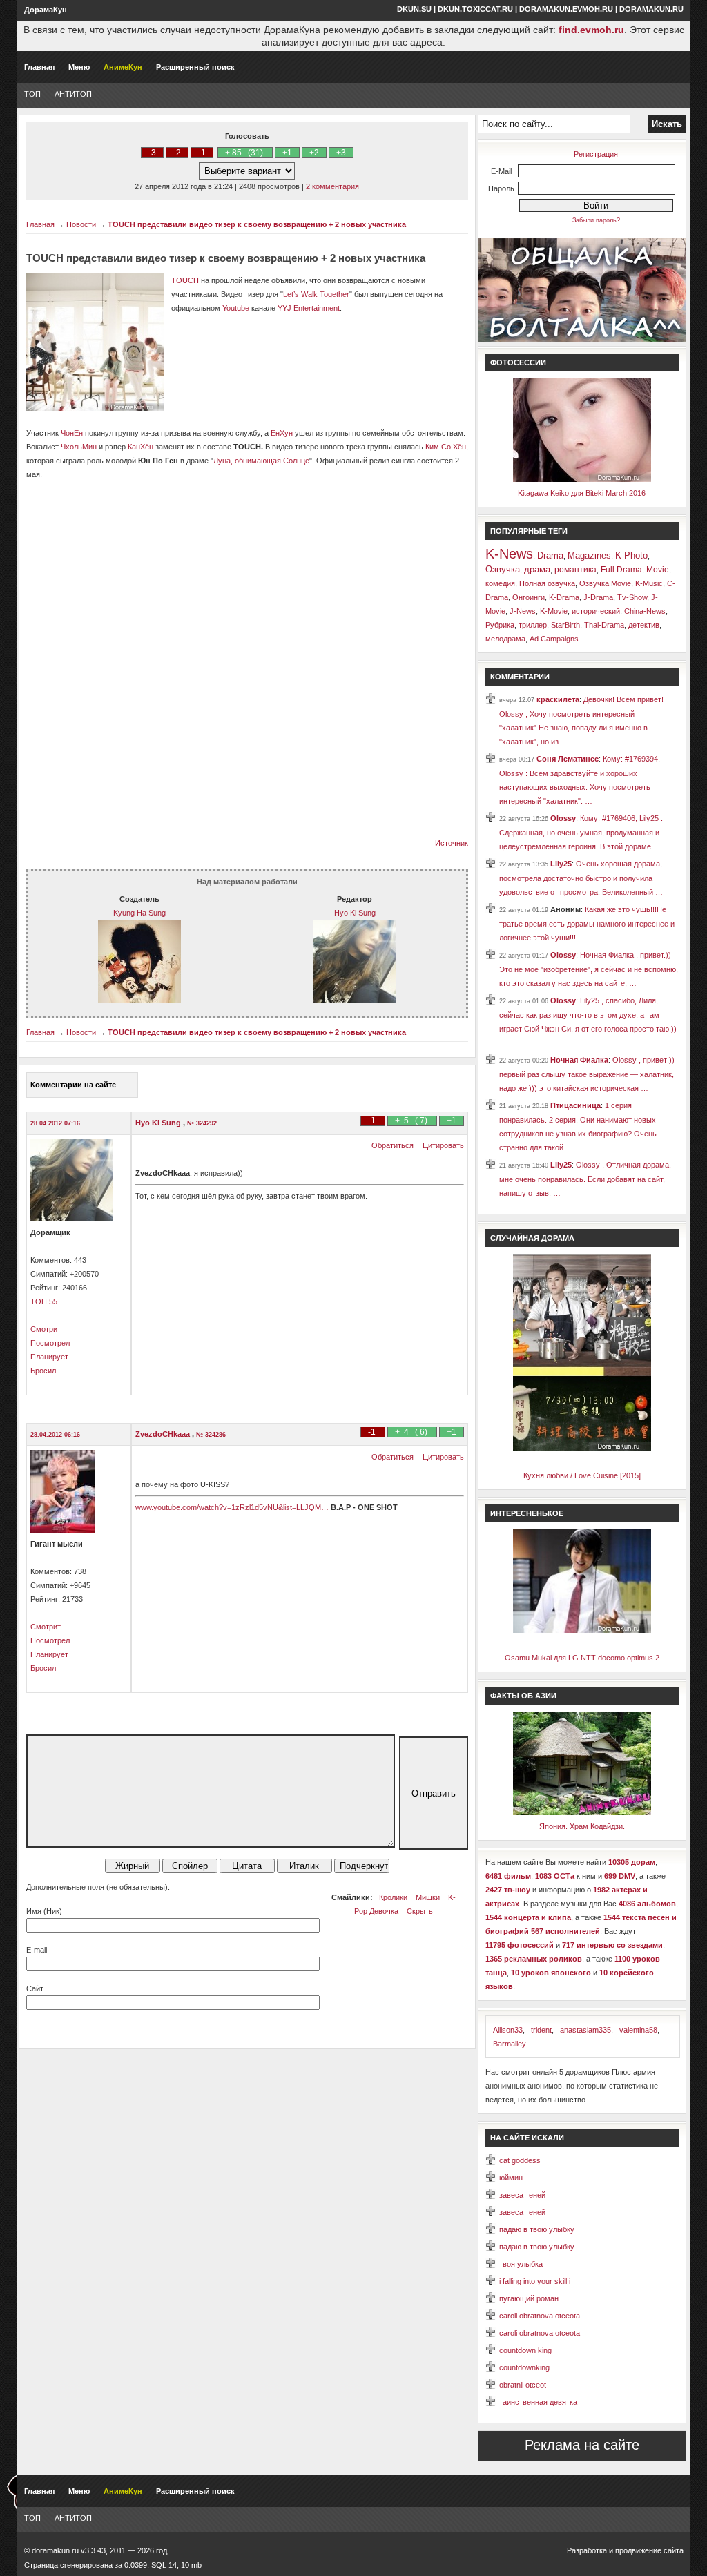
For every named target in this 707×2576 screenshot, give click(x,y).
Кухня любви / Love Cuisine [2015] (582, 1475)
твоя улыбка (521, 2264)
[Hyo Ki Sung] (355, 1000)
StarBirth (565, 625)
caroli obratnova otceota (540, 2316)
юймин (511, 2178)
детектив (644, 625)
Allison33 (508, 2030)
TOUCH (185, 280)
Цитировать (443, 1145)
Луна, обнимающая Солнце (261, 461)
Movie (658, 570)
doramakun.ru (651, 9)
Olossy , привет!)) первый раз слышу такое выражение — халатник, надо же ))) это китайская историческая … (587, 1074)
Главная (39, 67)
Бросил (43, 1371)
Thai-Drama (604, 625)
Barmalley (510, 2044)
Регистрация (596, 154)
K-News (509, 554)
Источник (452, 843)
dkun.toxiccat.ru (475, 9)
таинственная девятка (538, 2402)
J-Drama (598, 597)
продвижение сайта (649, 2550)
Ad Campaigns (554, 639)
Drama (550, 555)
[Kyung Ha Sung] (139, 1000)
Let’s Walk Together (316, 294)
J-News (523, 611)
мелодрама (505, 639)
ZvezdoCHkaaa (164, 1434)
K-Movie (554, 611)
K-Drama (564, 597)
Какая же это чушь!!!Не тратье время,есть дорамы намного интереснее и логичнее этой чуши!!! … (587, 923)
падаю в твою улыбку (537, 2229)
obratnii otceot (523, 2385)
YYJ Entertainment (309, 308)
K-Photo (631, 555)
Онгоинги (529, 597)
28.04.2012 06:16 (55, 1435)
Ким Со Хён (446, 447)
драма (537, 569)
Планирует (49, 1357)
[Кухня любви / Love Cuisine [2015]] (582, 1448)
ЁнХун (282, 433)
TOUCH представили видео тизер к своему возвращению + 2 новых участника (257, 224)
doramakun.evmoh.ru (566, 9)
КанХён (141, 447)
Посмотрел (50, 1343)
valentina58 (638, 2030)
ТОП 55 (44, 1301)
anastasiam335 (585, 2030)
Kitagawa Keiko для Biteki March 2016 (582, 493)
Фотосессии (518, 362)
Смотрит (46, 1329)
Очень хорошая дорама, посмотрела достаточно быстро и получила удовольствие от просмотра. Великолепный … (581, 878)
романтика (575, 570)
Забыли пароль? (596, 220)
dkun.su (414, 9)
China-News (645, 611)
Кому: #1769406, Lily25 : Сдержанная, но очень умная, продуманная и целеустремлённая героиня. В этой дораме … (581, 832)
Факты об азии (523, 1696)
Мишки (428, 1897)
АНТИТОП (73, 94)
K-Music (649, 583)
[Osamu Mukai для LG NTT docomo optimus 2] (582, 1630)
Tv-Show (632, 597)
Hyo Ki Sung (355, 913)
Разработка (587, 2550)
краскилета (558, 699)
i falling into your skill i (535, 2281)
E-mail (37, 1950)
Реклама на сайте (582, 2445)
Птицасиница (575, 1105)
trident (541, 2030)
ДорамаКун (46, 10)
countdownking (524, 2367)
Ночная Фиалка (579, 1060)
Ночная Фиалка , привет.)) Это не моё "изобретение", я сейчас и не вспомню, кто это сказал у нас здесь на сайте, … (589, 969)
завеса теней (522, 2195)
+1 (287, 153)
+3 (341, 153)
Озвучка (503, 569)
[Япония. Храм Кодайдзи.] (582, 1812)
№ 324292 (202, 1123)
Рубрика (500, 625)
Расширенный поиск (195, 67)
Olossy (563, 818)
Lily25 (561, 864)
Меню (79, 67)
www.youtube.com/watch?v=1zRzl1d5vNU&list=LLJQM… (232, 1507)
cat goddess (520, 2160)
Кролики (393, 1897)
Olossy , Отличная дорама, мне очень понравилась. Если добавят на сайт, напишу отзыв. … (585, 1179)
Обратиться (393, 1145)
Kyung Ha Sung (139, 913)
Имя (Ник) (44, 1911)
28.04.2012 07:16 (55, 1123)
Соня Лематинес (568, 759)
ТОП (32, 94)
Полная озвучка (547, 583)
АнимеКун (123, 67)
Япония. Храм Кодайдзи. (582, 1826)
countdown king (525, 2350)
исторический (596, 611)
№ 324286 (211, 1435)
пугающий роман (529, 2298)
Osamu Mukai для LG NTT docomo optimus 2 (582, 1658)
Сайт (35, 1988)
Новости (81, 224)
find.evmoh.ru (591, 30)
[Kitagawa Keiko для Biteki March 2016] (582, 479)
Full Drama (621, 570)
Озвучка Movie (605, 583)
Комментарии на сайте (73, 1085)
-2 (177, 153)
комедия (500, 583)
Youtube (236, 308)
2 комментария (332, 186)
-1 (202, 153)
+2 (314, 153)
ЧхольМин (78, 447)
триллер (533, 625)
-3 (152, 153)
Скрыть (420, 1911)
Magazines (589, 555)
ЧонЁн (73, 433)
